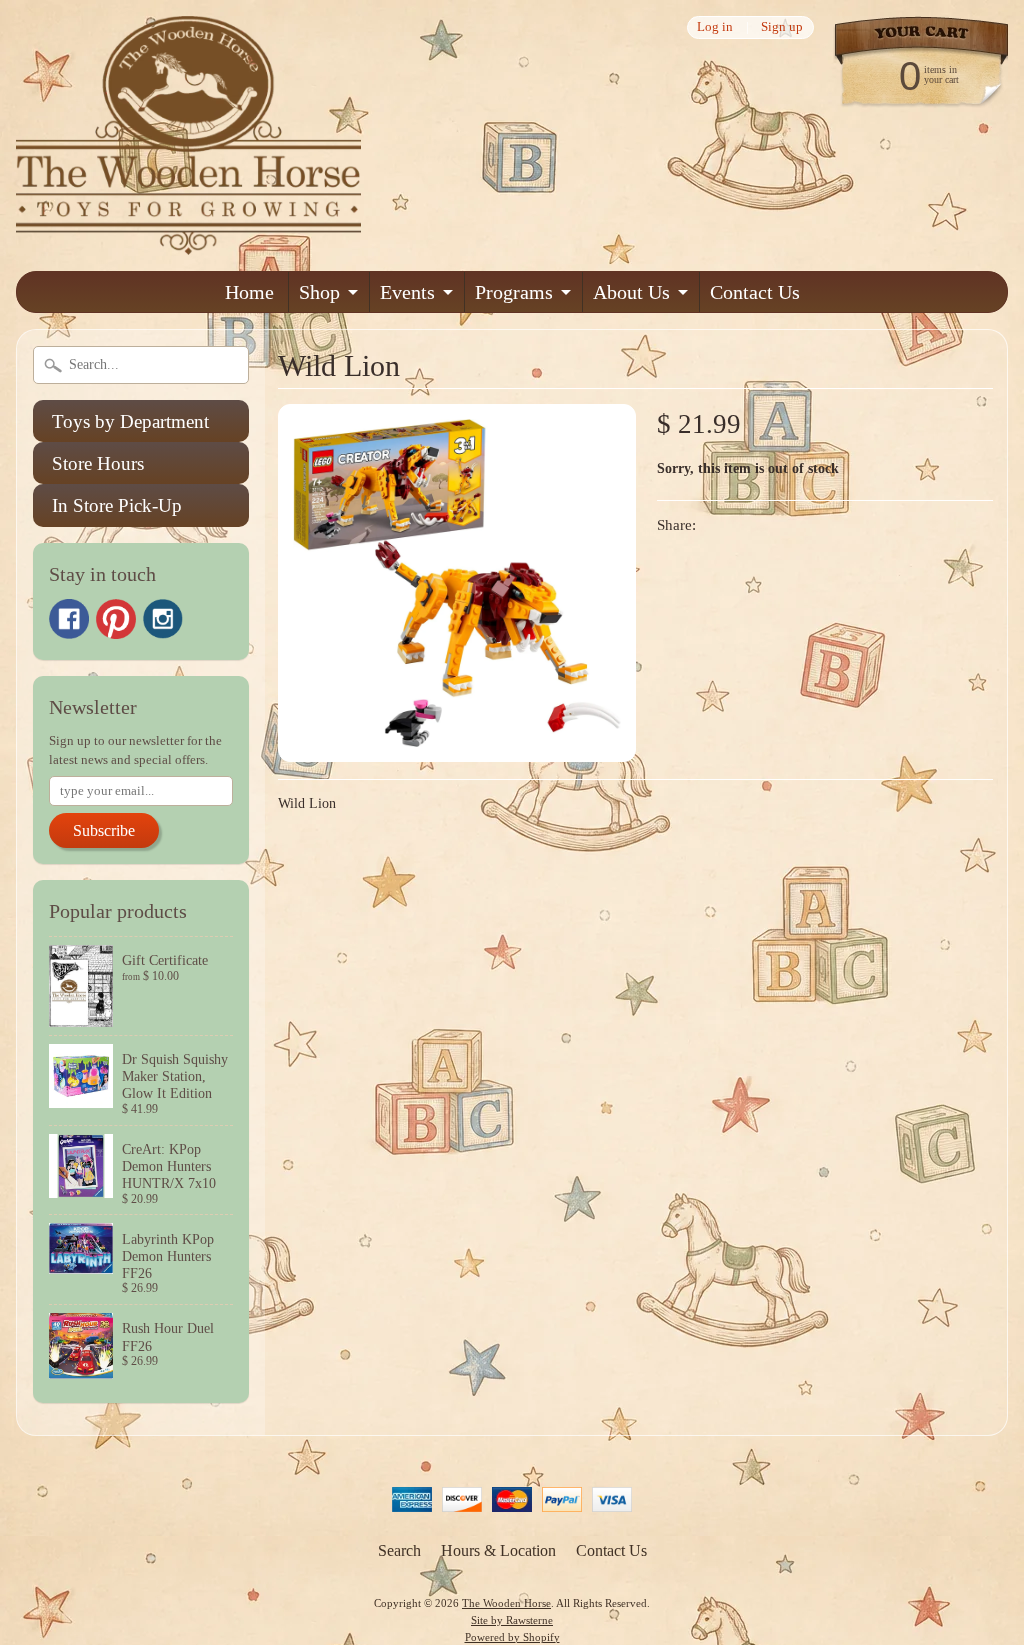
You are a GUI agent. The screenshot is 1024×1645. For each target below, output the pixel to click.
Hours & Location (498, 1550)
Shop (319, 292)
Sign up (782, 27)
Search (399, 1550)
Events (407, 292)
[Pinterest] (116, 619)
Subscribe (104, 830)
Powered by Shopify (512, 1637)
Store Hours (98, 463)
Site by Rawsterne (512, 1620)
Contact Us (755, 292)
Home (249, 292)
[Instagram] (163, 619)
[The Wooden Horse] (188, 242)
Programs (514, 292)
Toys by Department (130, 421)
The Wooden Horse (506, 1603)
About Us (631, 292)
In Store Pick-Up (117, 505)
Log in (715, 27)
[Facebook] (69, 619)
